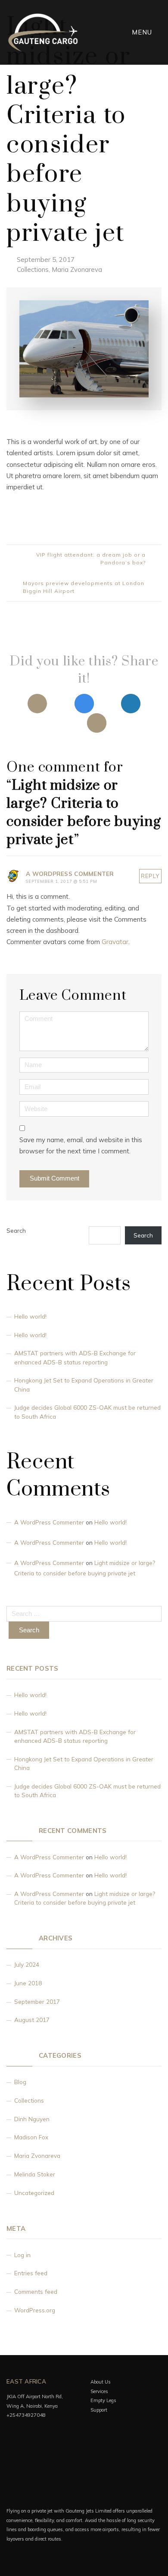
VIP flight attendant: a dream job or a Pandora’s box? (91, 559)
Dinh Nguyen (32, 2119)
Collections (33, 269)
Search (16, 1230)
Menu (143, 32)
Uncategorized (34, 2193)
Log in (22, 2255)
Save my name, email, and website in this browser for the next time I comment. (81, 1145)
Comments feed (36, 2291)
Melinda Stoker (35, 2174)
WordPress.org (35, 2310)
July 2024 (27, 1964)
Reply (150, 876)
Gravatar (115, 942)
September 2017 (37, 2001)
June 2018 (28, 1983)
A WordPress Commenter (49, 1522)
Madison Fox (31, 2137)
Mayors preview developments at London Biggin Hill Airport (84, 587)
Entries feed (31, 2273)
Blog (20, 2082)
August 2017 (32, 2020)
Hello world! (30, 1316)
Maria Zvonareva (77, 269)
